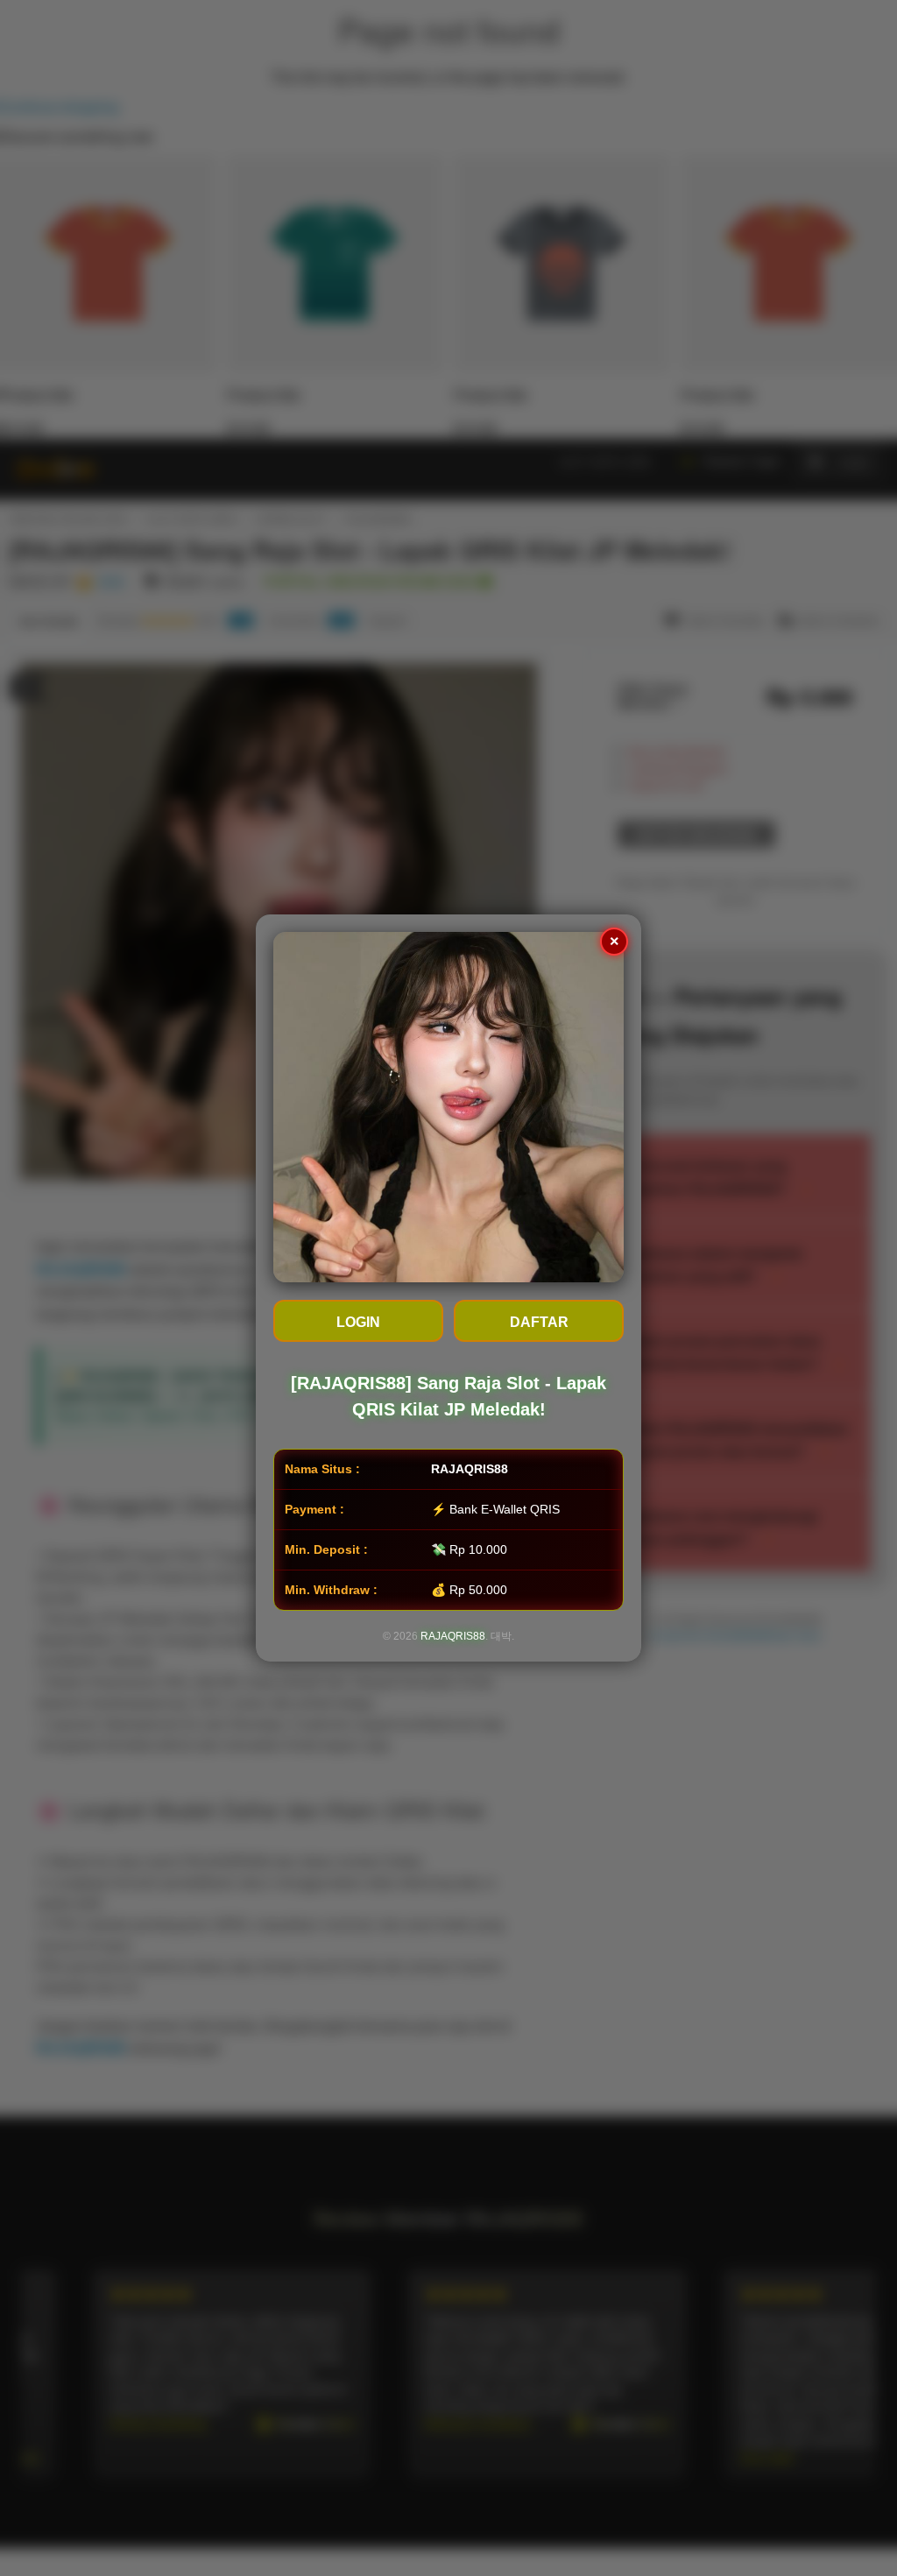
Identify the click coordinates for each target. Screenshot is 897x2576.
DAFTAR (539, 1322)
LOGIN (358, 1322)
